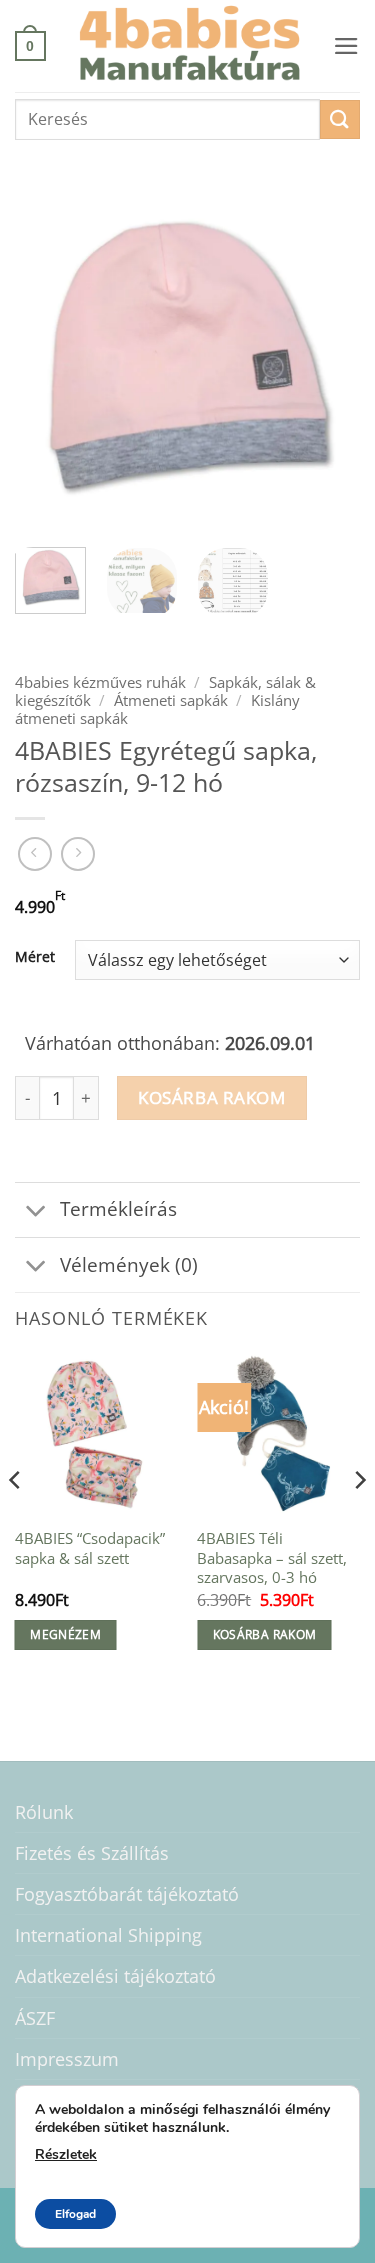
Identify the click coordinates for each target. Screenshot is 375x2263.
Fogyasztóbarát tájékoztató (127, 1894)
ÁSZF (35, 2018)
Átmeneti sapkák (171, 700)
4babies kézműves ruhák (100, 682)
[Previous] (47, 359)
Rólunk (44, 1812)
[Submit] (340, 119)
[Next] (328, 359)
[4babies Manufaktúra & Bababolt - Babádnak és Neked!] (189, 46)
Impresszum (67, 2059)
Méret (35, 957)
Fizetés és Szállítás (92, 1853)
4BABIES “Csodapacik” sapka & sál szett (90, 1548)
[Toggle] (36, 1211)
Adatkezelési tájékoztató (115, 1976)
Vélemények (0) (129, 1264)
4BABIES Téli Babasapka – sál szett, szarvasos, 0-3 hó (272, 1558)
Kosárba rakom (211, 1097)
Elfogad (75, 2214)
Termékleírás (118, 1208)
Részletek (66, 2154)
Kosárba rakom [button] (265, 1634)
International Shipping (108, 1935)
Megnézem (65, 1634)
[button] (30, 45)
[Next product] (35, 854)
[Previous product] (78, 854)
